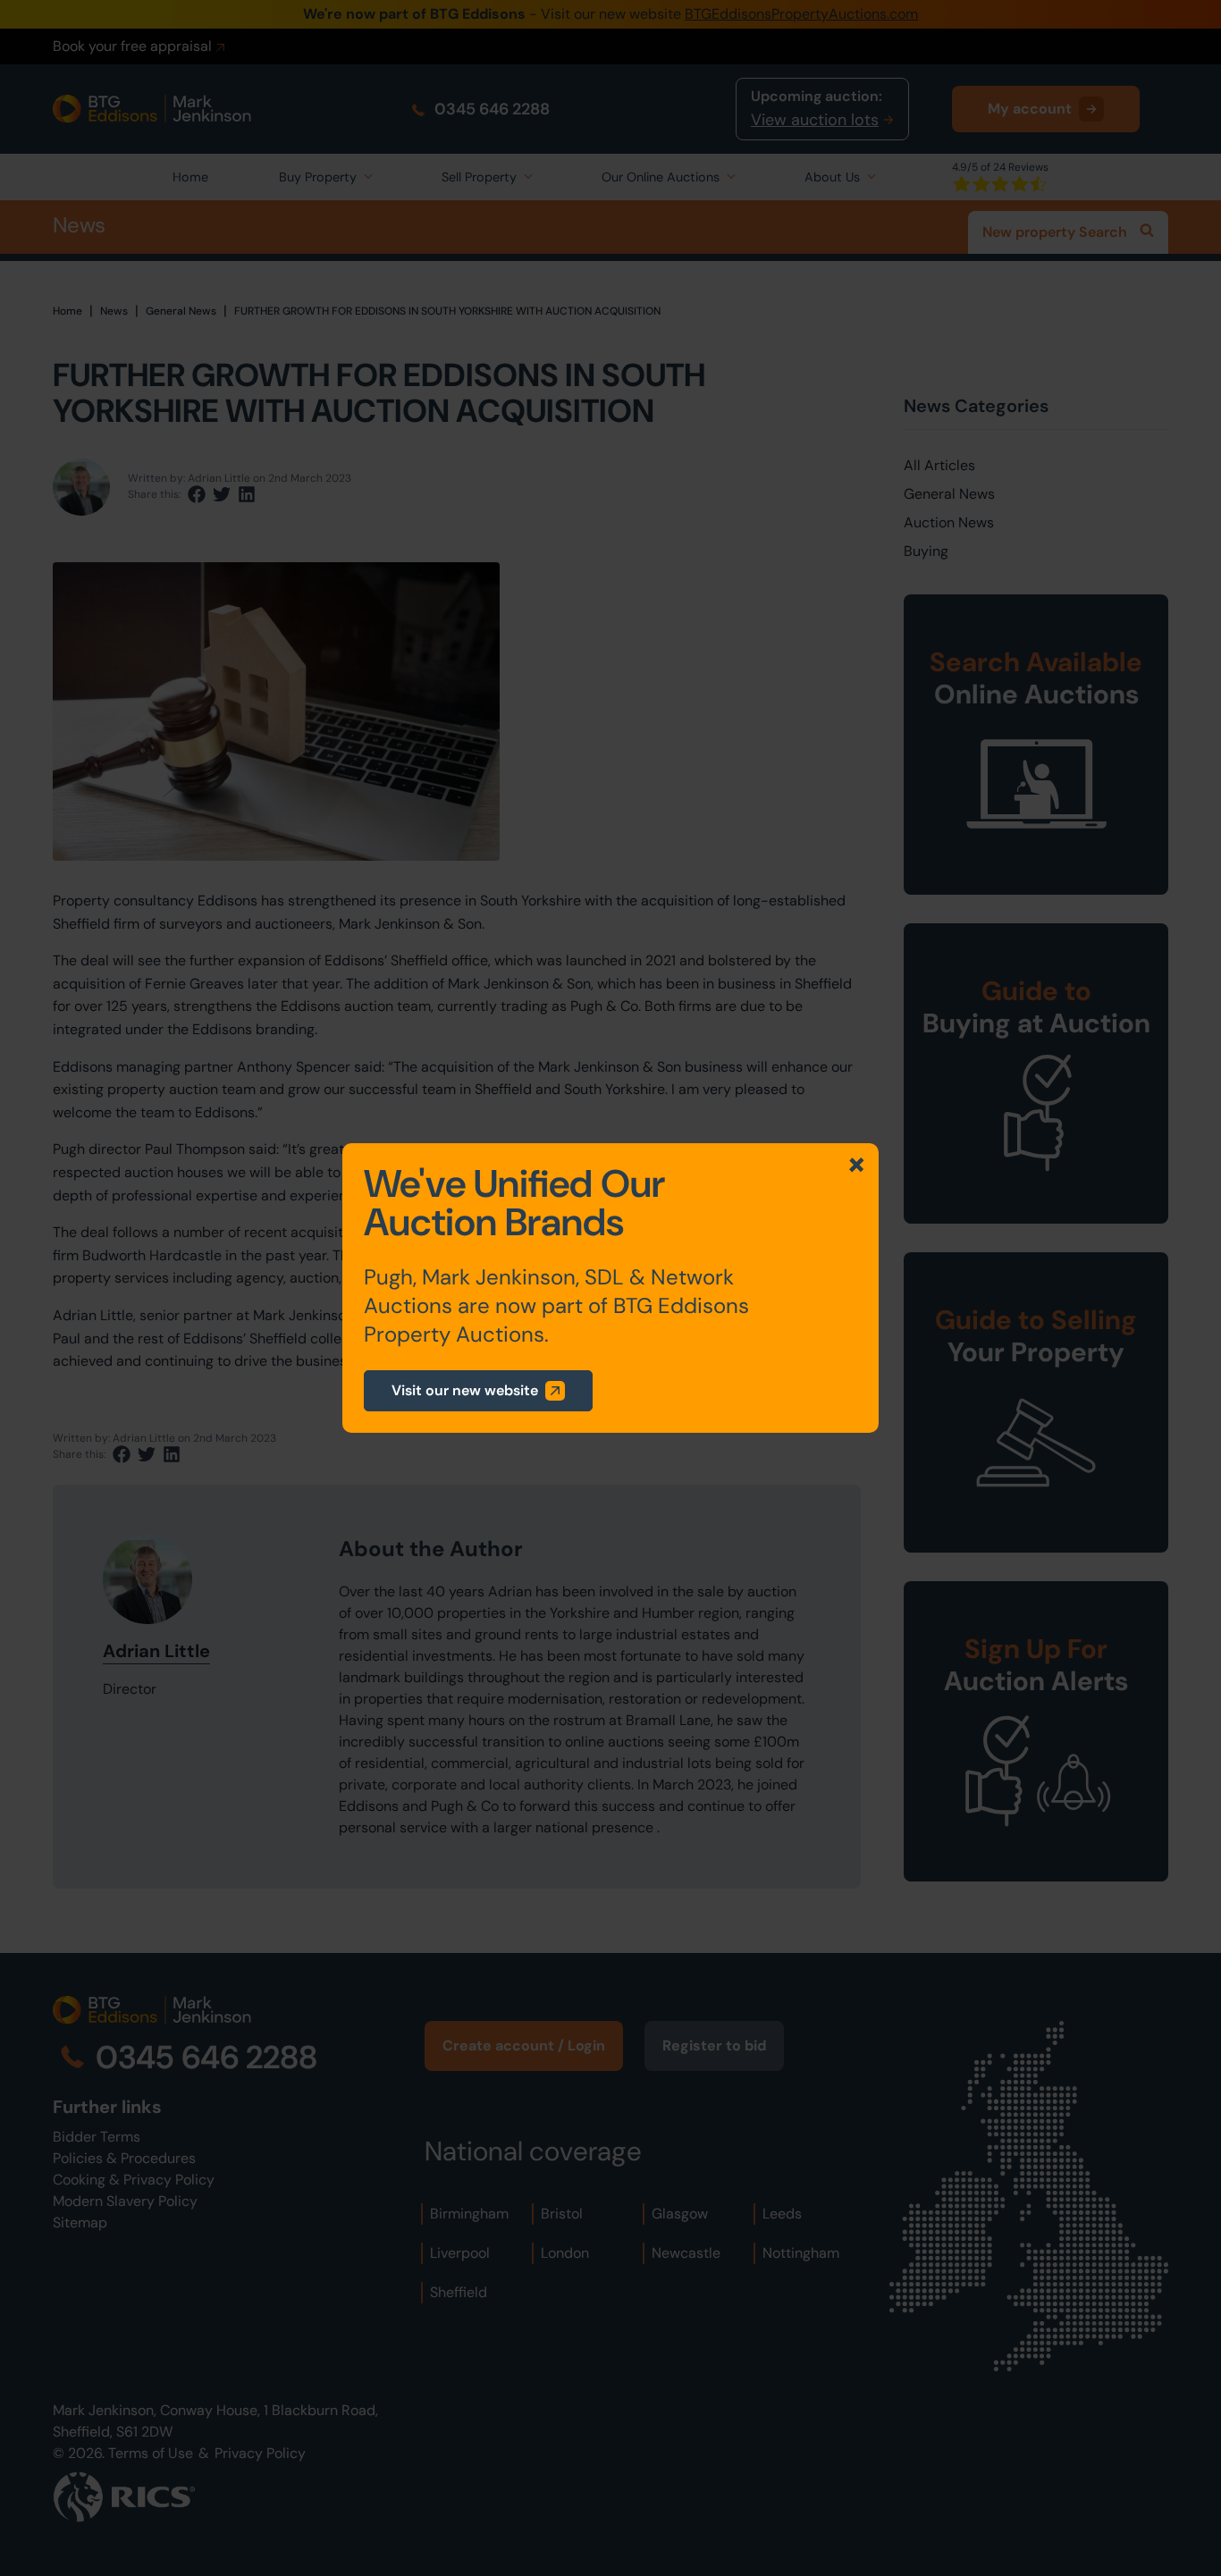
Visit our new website (465, 1390)
